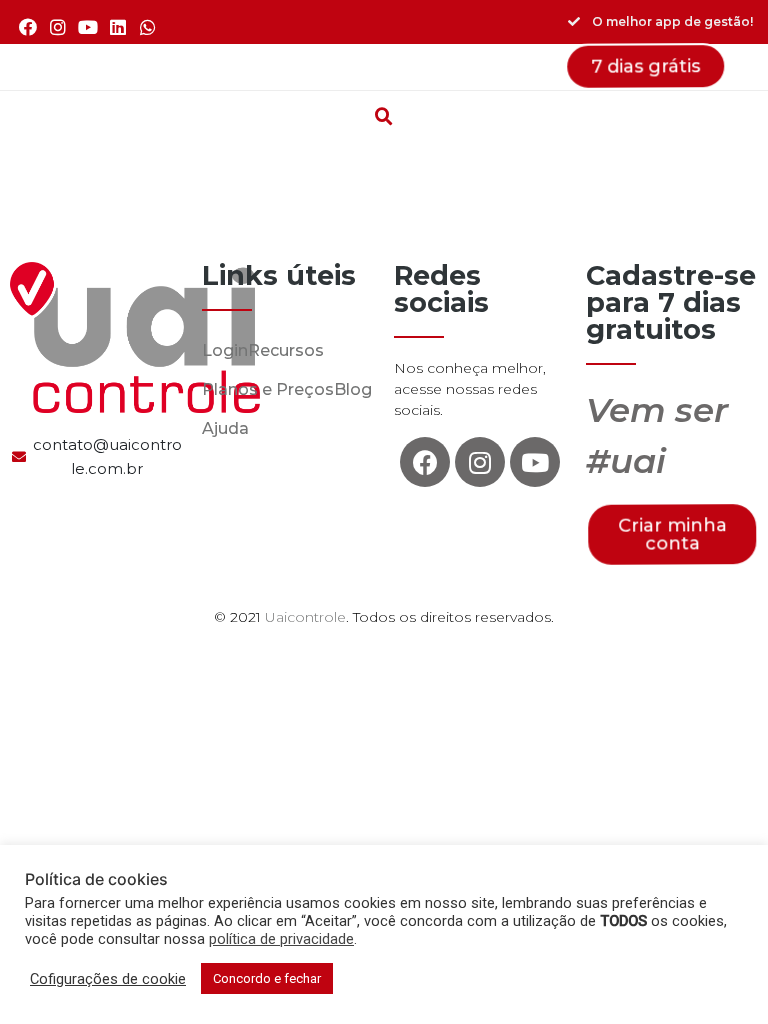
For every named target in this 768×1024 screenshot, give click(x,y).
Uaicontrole (305, 617)
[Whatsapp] (148, 26)
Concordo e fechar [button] (267, 978)
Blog (353, 389)
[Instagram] (57, 26)
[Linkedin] (118, 26)
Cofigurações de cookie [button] (108, 979)
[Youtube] (87, 26)
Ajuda (225, 428)
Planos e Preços (268, 389)
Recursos (286, 350)
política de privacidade (281, 939)
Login (225, 350)
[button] (384, 67)
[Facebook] (27, 26)
